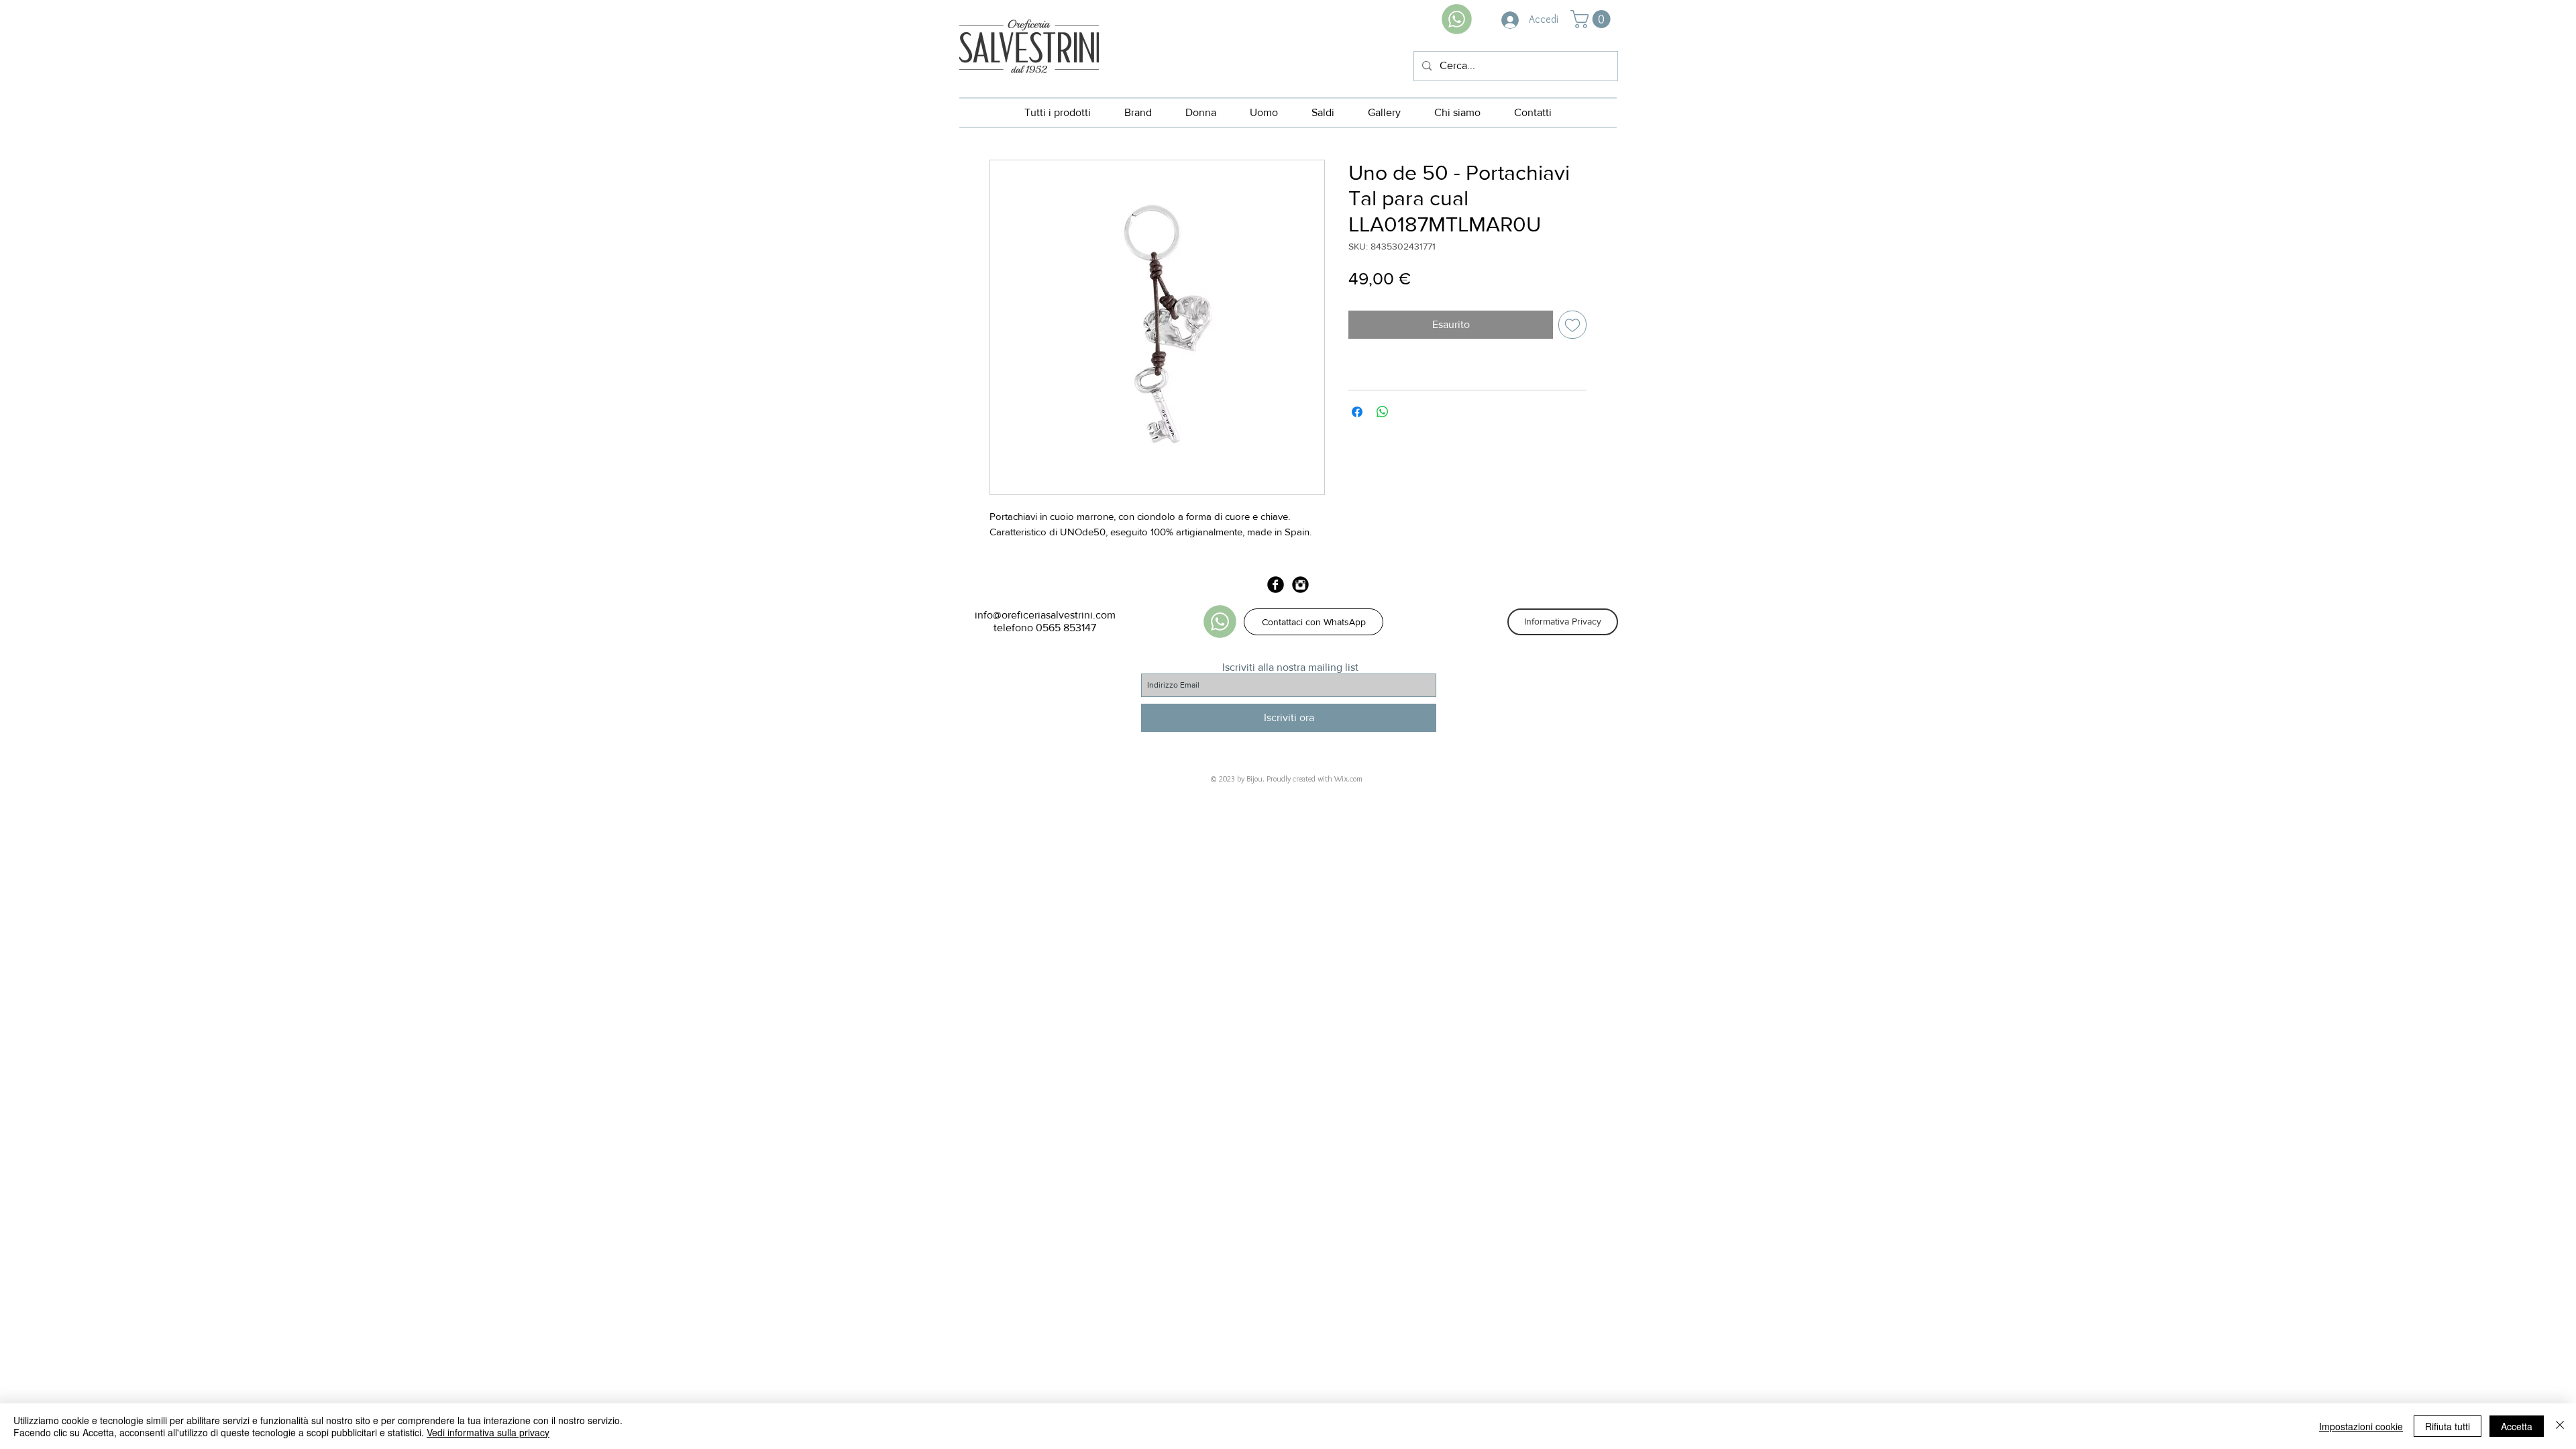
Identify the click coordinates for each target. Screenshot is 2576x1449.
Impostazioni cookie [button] (2361, 1426)
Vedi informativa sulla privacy (488, 1432)
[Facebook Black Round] (1276, 585)
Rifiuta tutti (2448, 1426)
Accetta (2517, 1426)
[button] (1593, 19)
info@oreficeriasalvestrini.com (1045, 615)
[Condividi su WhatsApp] (1383, 412)
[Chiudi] (2560, 1426)
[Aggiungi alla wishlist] (1572, 325)
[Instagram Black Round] (1300, 585)
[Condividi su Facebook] (1357, 412)
